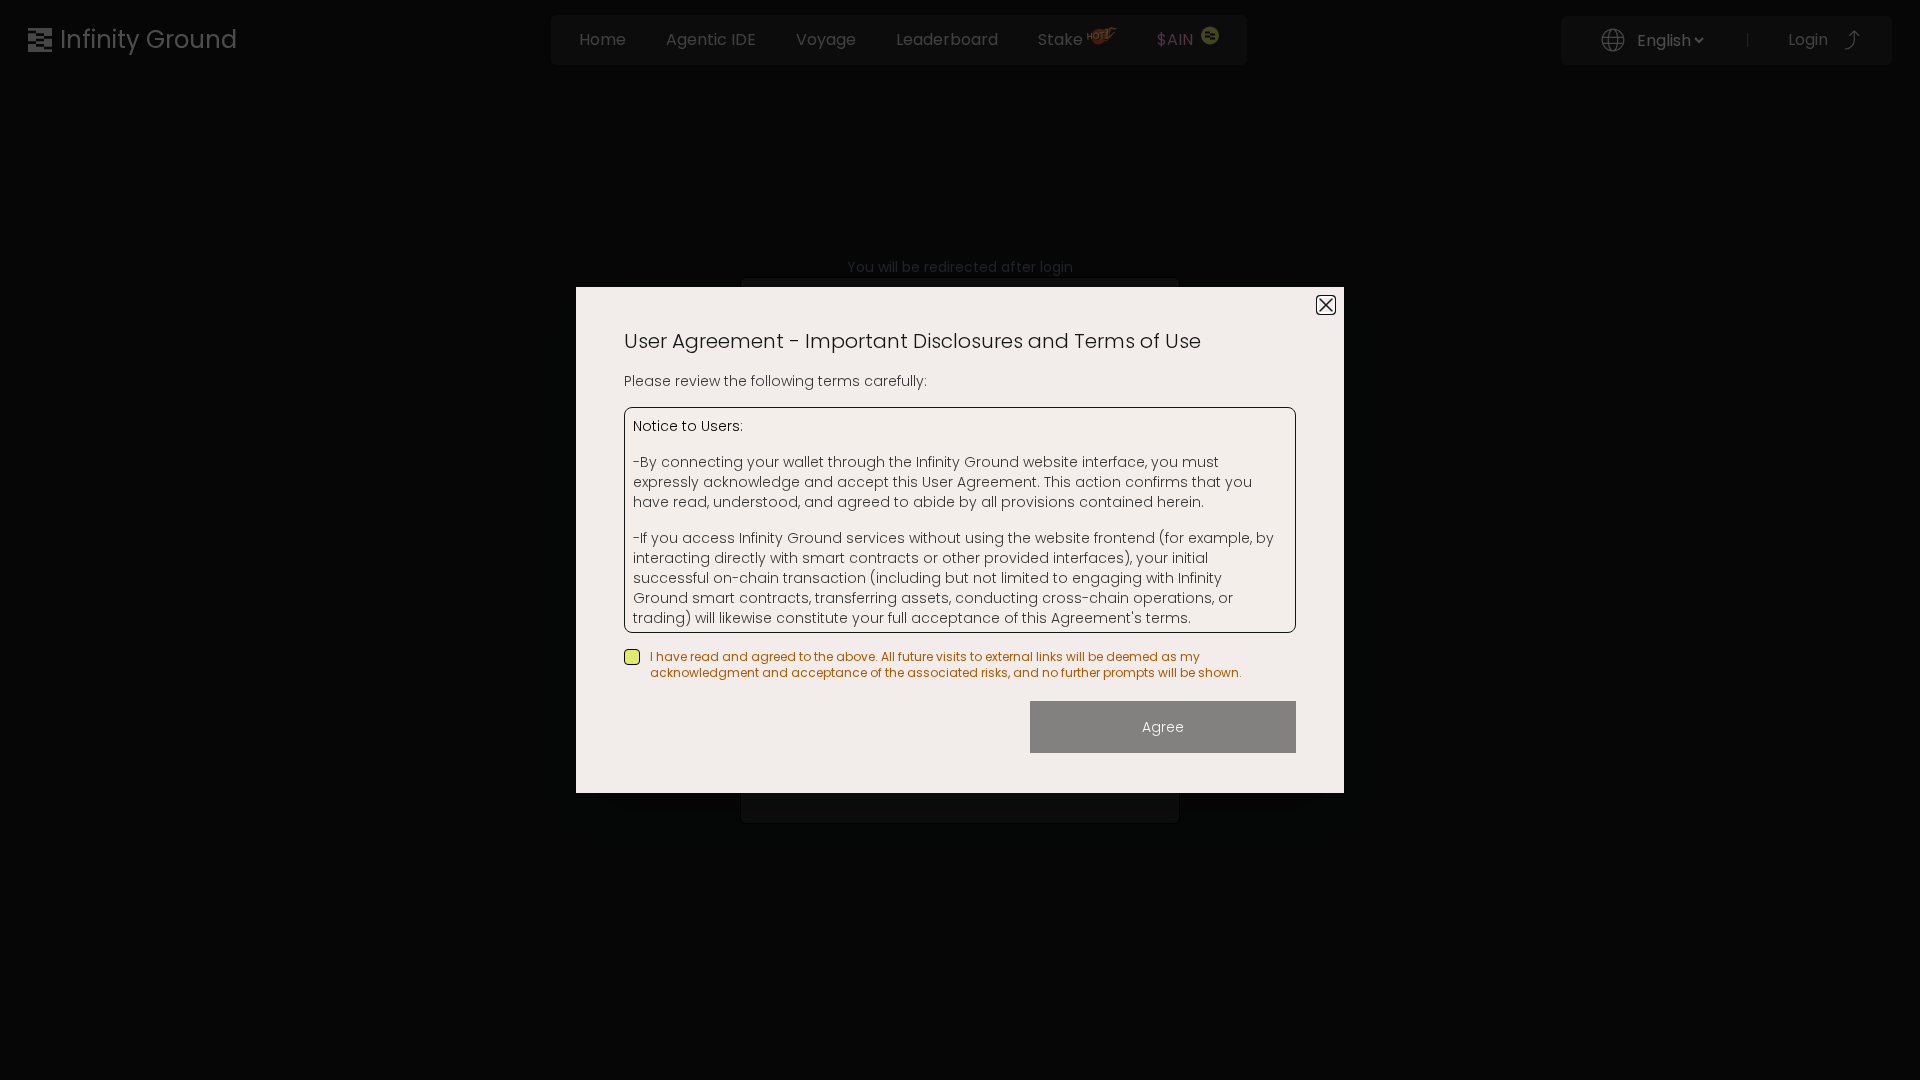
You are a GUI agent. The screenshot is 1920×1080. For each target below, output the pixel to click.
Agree (1163, 727)
